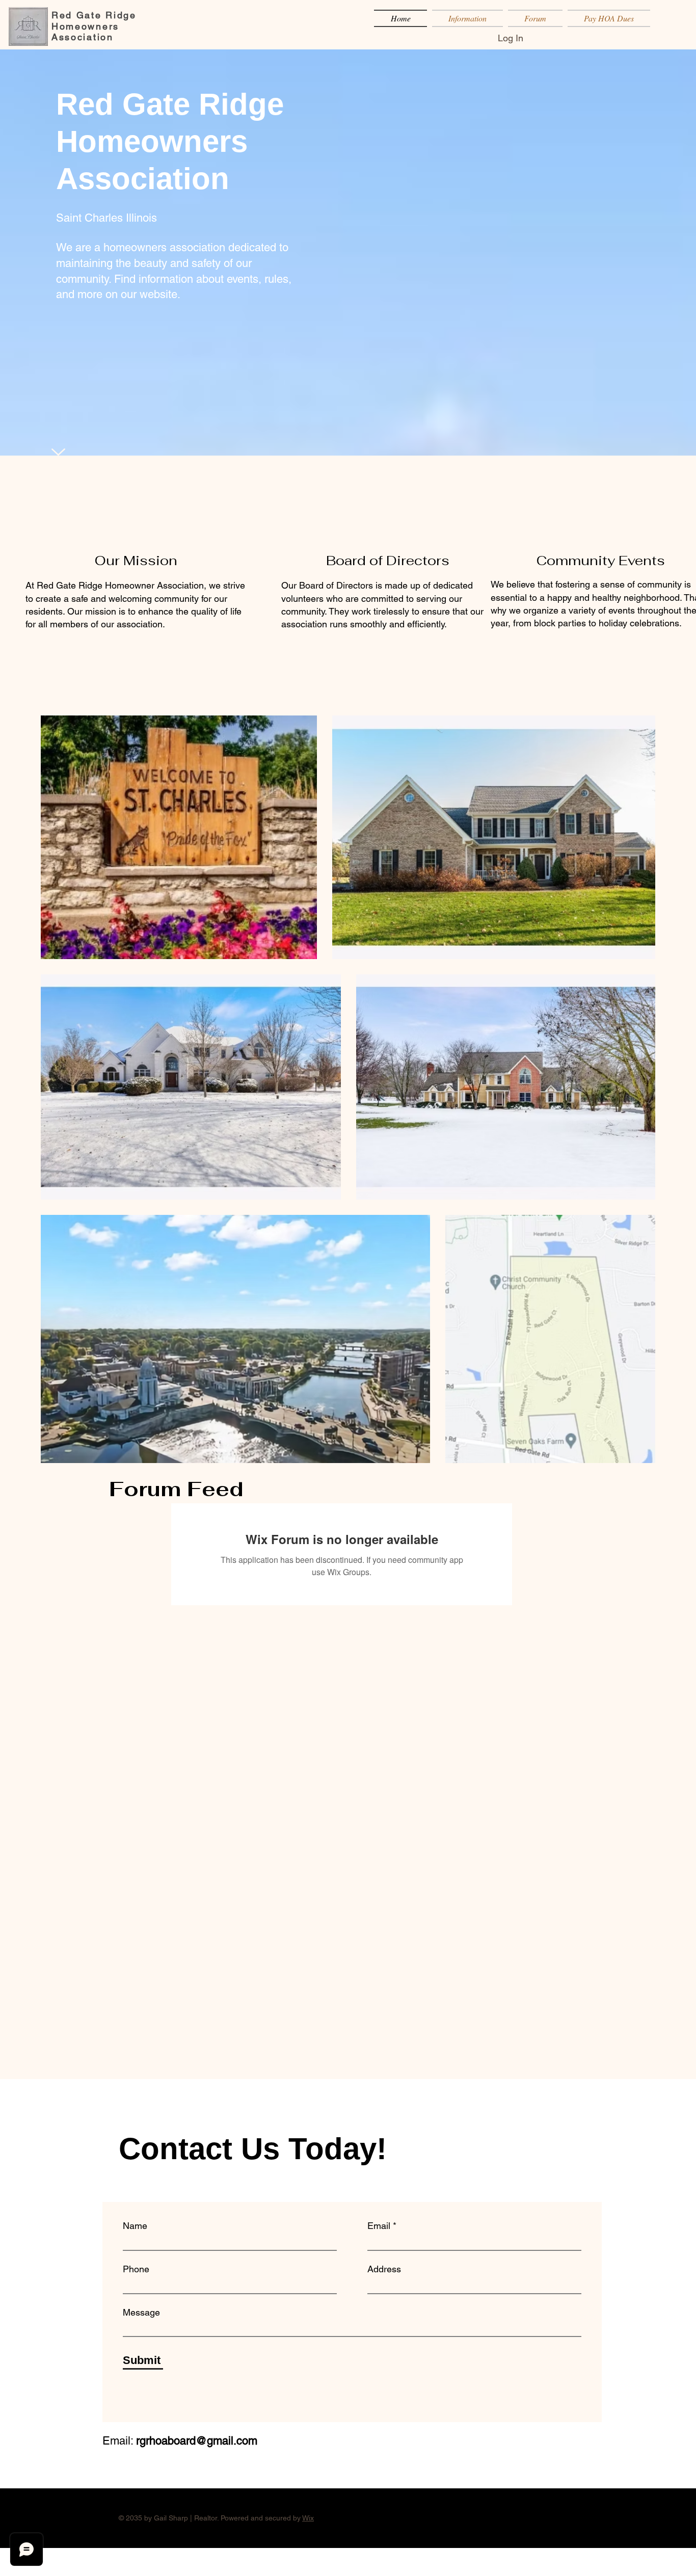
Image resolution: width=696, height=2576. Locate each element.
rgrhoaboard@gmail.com (197, 2441)
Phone (136, 2269)
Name (135, 2226)
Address (384, 2269)
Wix (308, 2518)
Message (141, 2313)
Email (379, 2226)
